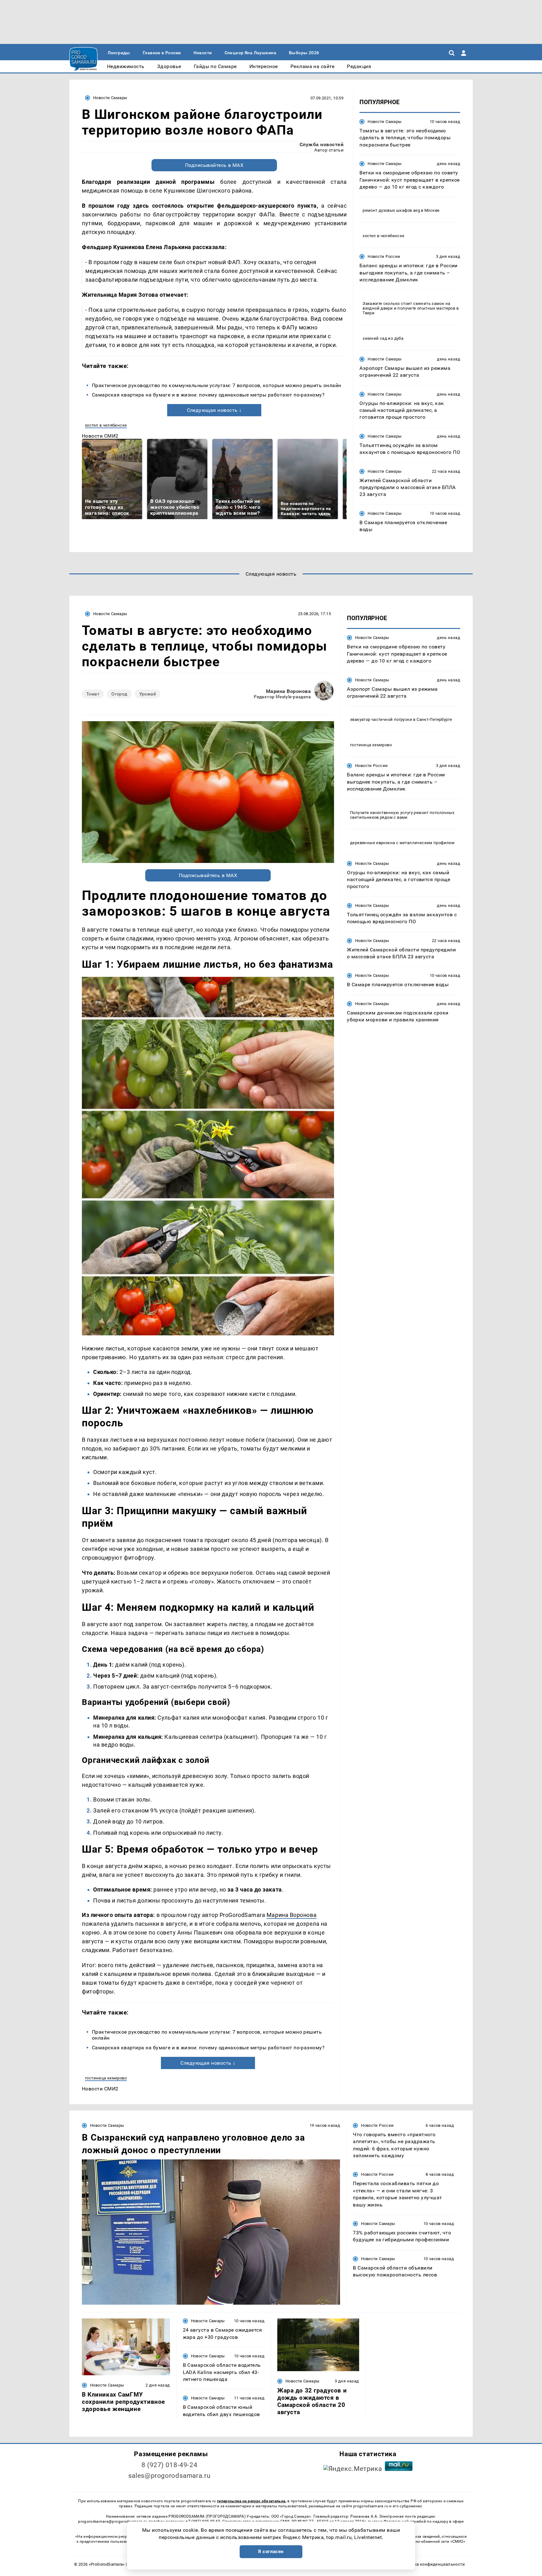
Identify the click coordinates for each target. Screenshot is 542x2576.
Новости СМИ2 (100, 436)
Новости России (384, 256)
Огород (119, 694)
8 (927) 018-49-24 (170, 2465)
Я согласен (271, 2552)
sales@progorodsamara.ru (169, 2476)
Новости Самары (110, 98)
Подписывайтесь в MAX (214, 165)
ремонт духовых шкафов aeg (391, 210)
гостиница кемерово (106, 2078)
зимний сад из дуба (383, 338)
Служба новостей (321, 144)
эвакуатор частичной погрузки (381, 719)
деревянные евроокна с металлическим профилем (402, 842)
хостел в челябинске (106, 425)
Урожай (148, 694)
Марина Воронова (288, 691)
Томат (93, 694)
